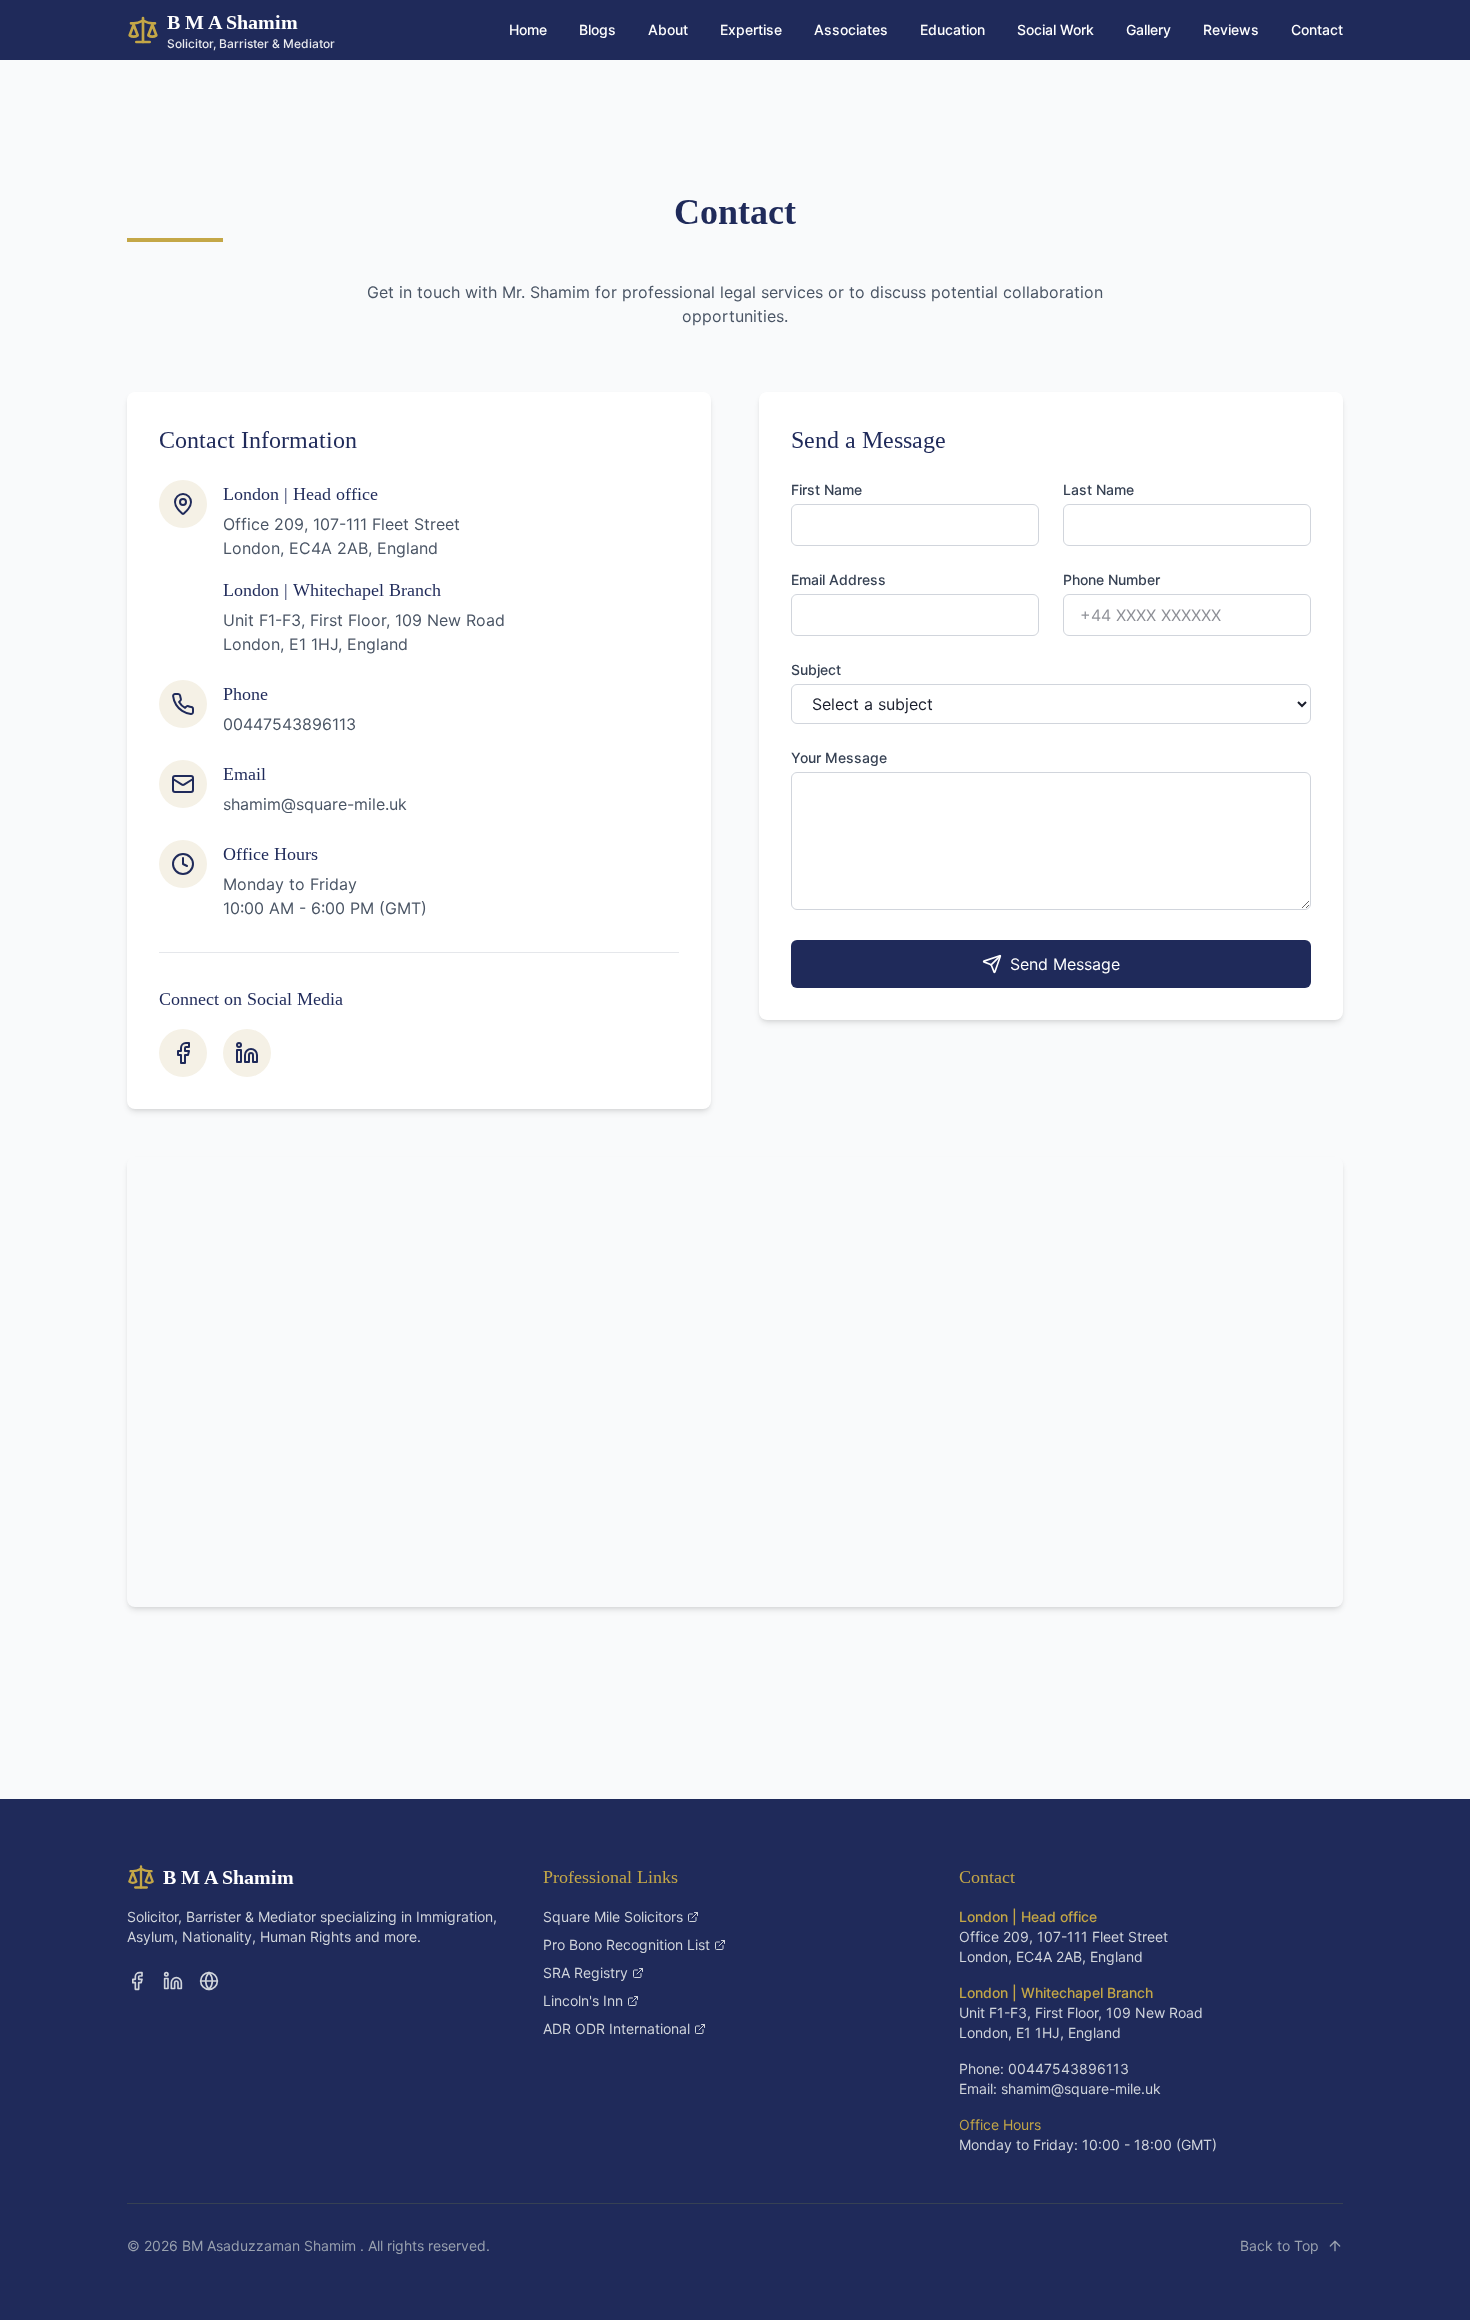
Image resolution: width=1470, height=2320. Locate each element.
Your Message (839, 757)
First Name (826, 489)
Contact (1317, 29)
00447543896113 (289, 724)
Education (952, 29)
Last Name (1098, 489)
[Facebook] (183, 1053)
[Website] (209, 1981)
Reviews (1231, 29)
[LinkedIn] (247, 1053)
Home (528, 29)
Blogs (597, 29)
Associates (851, 29)
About (668, 29)
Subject (816, 669)
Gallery (1148, 29)
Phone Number (1111, 579)
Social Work (1055, 29)
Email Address (838, 579)
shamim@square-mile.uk (315, 804)
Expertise (751, 29)
